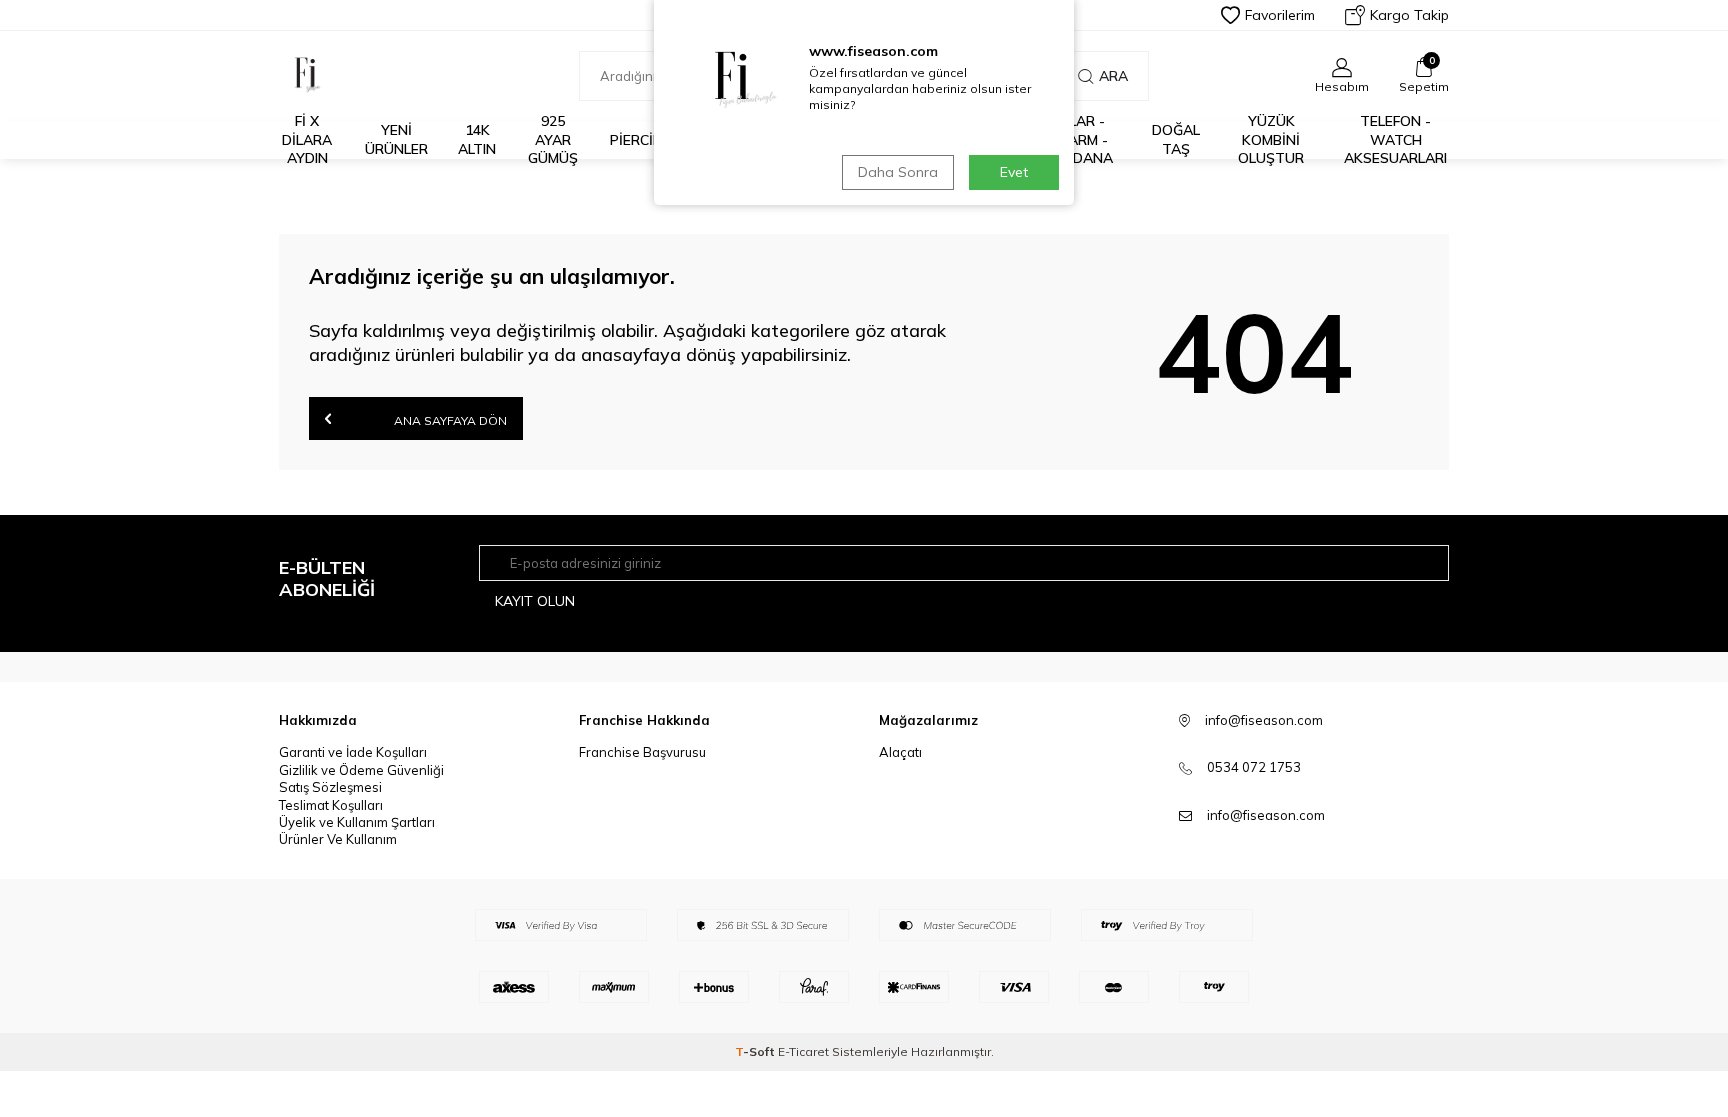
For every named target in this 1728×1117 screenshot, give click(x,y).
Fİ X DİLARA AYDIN (307, 140)
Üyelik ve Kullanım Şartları (357, 822)
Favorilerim (1280, 15)
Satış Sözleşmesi (330, 787)
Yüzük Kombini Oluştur (1271, 140)
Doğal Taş (1176, 139)
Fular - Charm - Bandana (1078, 140)
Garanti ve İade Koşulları (353, 752)
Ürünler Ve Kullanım (338, 839)
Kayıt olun (535, 601)
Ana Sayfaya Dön (449, 420)
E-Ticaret (803, 1051)
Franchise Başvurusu (642, 752)
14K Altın (477, 139)
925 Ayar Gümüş (553, 140)
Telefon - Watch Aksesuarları (1395, 140)
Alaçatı (900, 752)
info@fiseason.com (1266, 815)
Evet (1014, 172)
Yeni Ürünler (396, 139)
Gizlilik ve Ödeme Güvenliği (361, 770)
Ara (1113, 76)
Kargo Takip (1409, 15)
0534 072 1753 (1254, 767)
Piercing (641, 140)
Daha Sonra (898, 172)
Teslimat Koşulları (331, 805)
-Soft (756, 1051)
